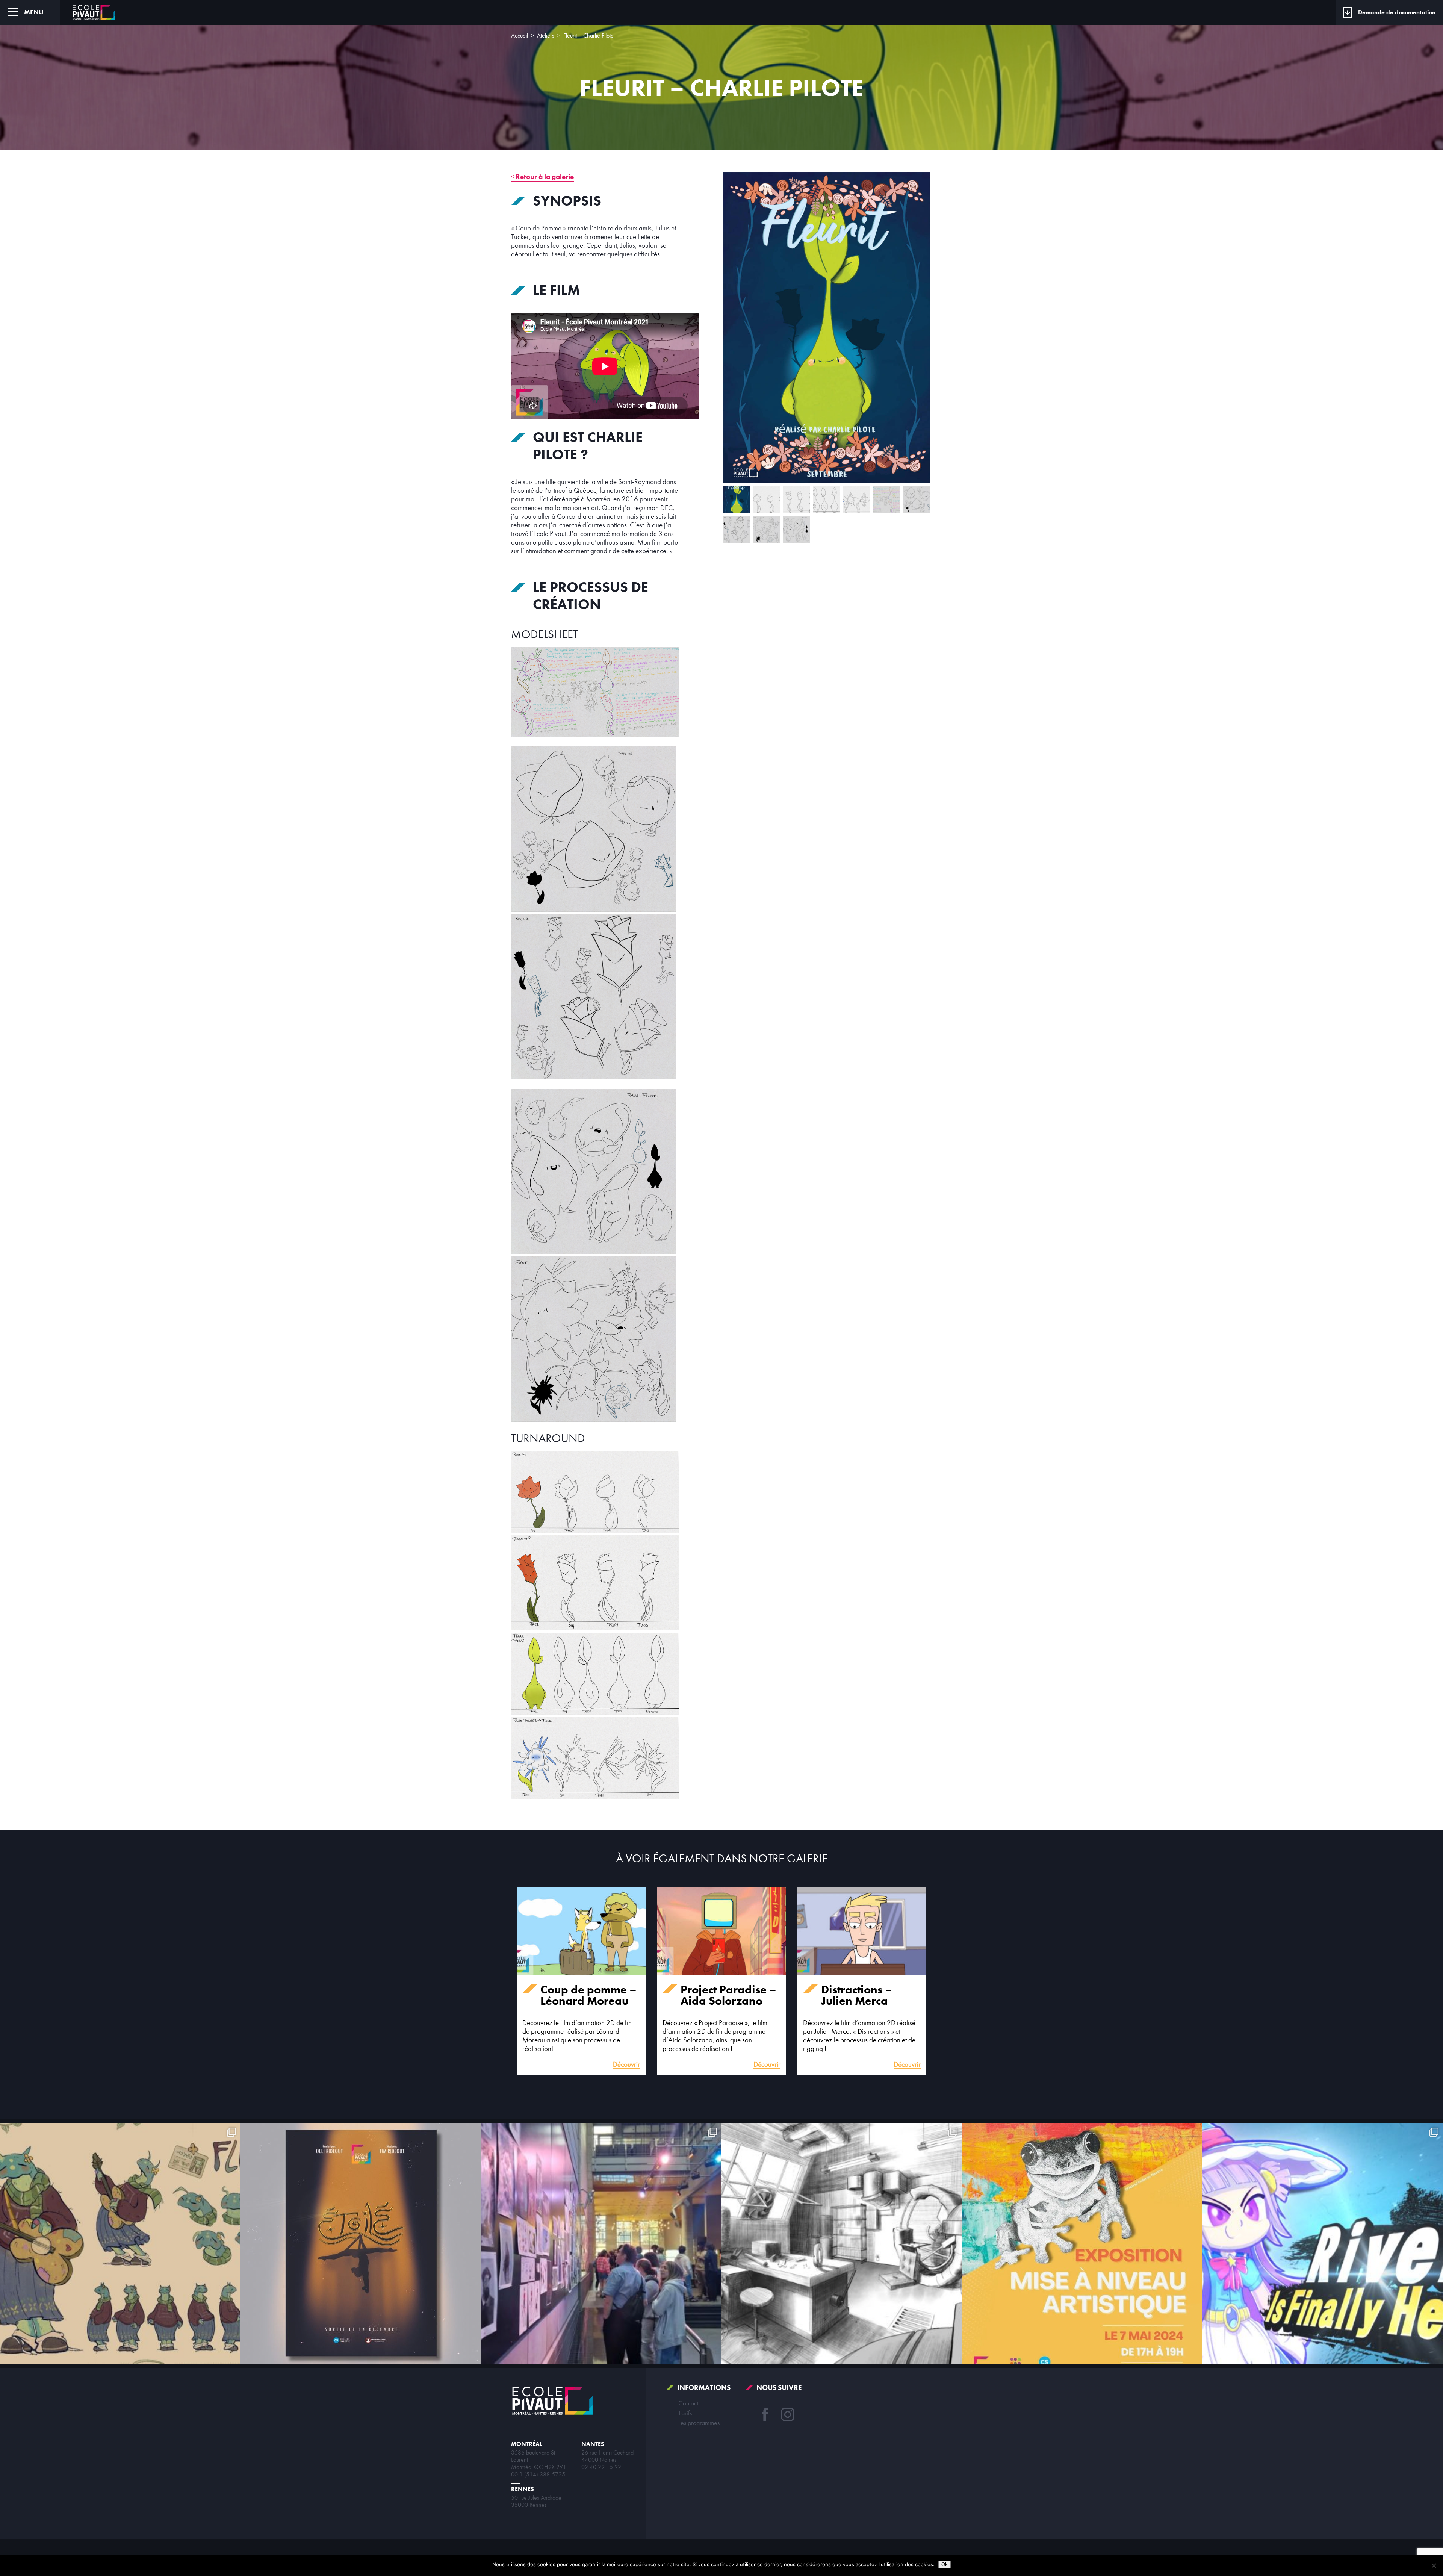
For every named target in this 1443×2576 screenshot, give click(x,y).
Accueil (520, 36)
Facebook (765, 2414)
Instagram (788, 2414)
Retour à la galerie (545, 176)
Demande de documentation (1397, 12)
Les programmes (699, 2423)
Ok (945, 2565)
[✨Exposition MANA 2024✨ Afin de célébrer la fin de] (1082, 2243)
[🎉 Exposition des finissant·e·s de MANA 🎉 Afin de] (601, 2243)
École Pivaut (94, 12)
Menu (34, 12)
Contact (688, 2403)
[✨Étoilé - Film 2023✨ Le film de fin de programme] (361, 2243)
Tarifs (685, 2413)
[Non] (1434, 2565)
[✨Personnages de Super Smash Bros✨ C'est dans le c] (1323, 2243)
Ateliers (546, 36)
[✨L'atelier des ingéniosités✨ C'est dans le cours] (842, 2243)
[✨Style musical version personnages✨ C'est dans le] (120, 2243)
